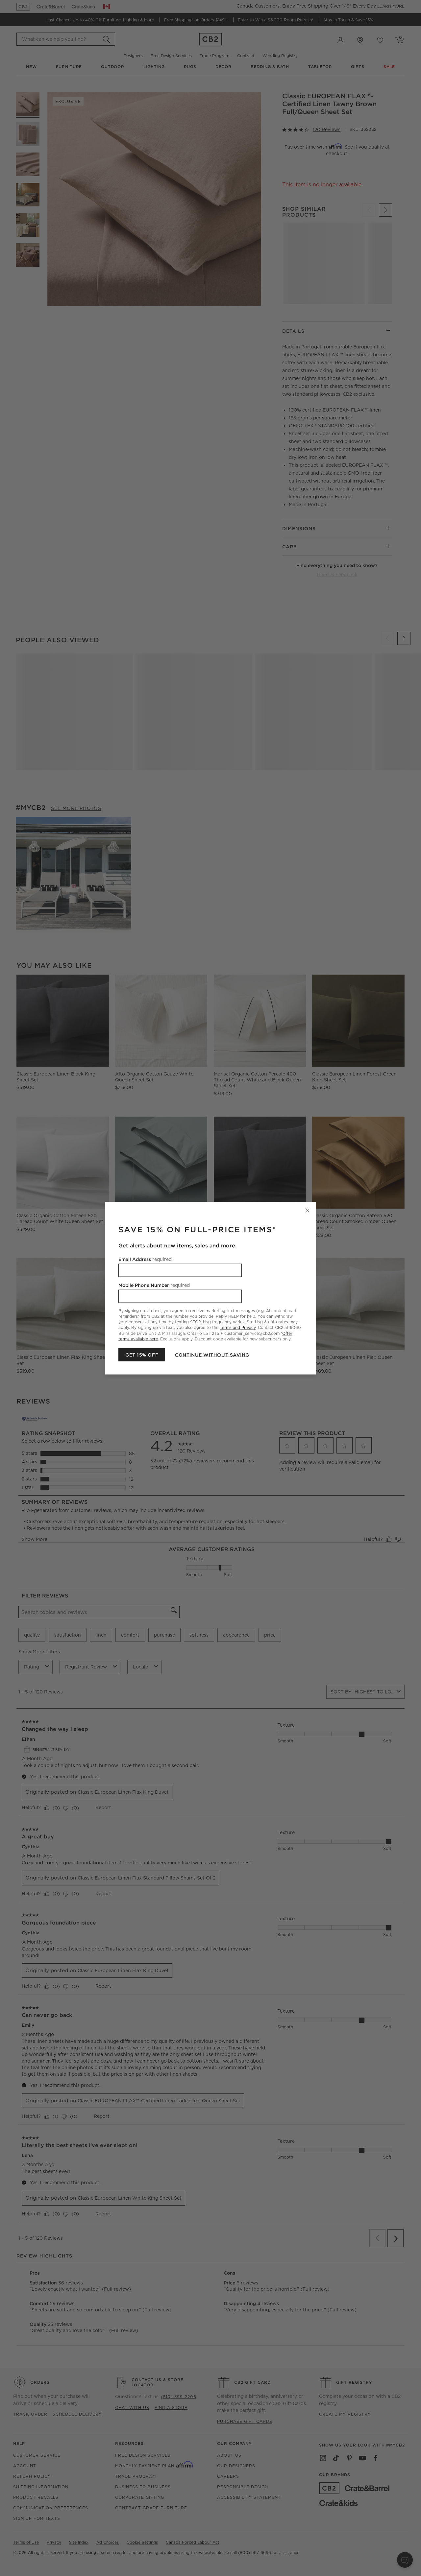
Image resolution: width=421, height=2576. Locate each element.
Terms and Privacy (238, 1327)
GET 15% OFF (142, 1355)
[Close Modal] (307, 1210)
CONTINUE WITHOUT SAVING (212, 1355)
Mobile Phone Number (154, 1285)
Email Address (145, 1259)
